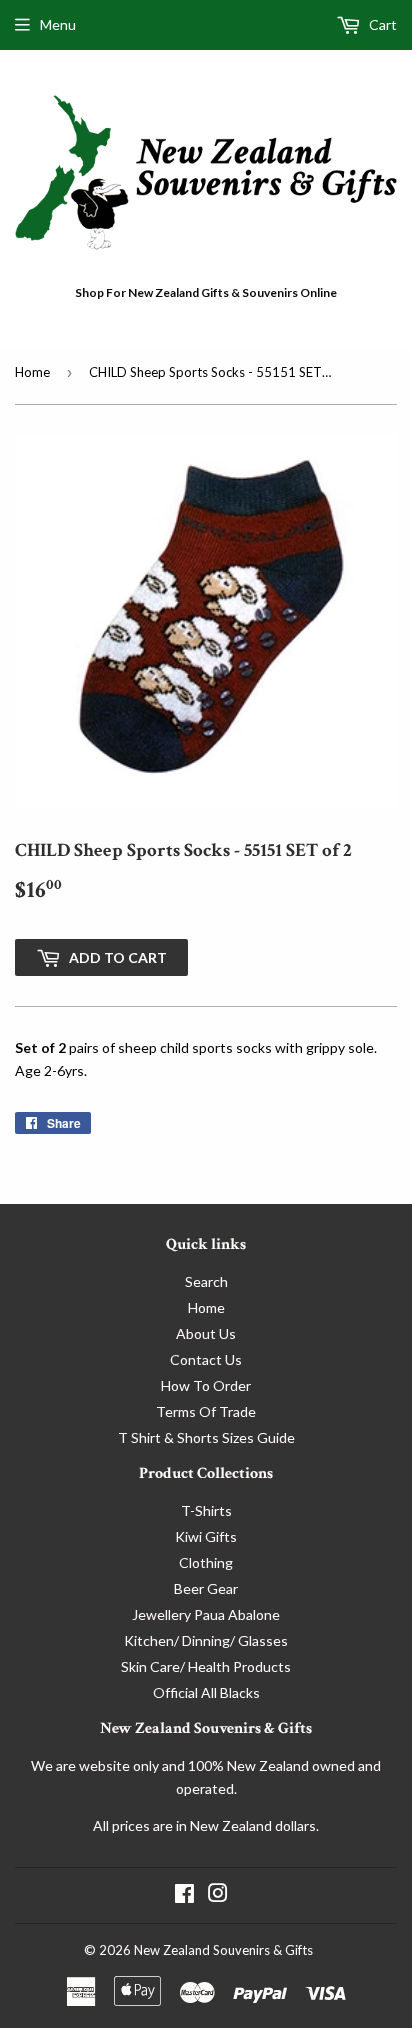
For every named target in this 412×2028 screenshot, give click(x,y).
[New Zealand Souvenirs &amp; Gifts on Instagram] (218, 1895)
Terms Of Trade (206, 1411)
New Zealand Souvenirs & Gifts (223, 1950)
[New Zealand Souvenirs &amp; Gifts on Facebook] (184, 1895)
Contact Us (206, 1359)
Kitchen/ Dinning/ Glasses (206, 1640)
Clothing (206, 1562)
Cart (381, 24)
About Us (206, 1333)
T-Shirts (206, 1510)
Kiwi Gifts (206, 1536)
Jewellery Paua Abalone (206, 1614)
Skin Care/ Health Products (206, 1666)
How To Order (206, 1385)
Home (32, 372)
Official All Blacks (206, 1692)
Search (206, 1281)
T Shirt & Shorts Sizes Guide (206, 1437)
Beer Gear (206, 1588)
